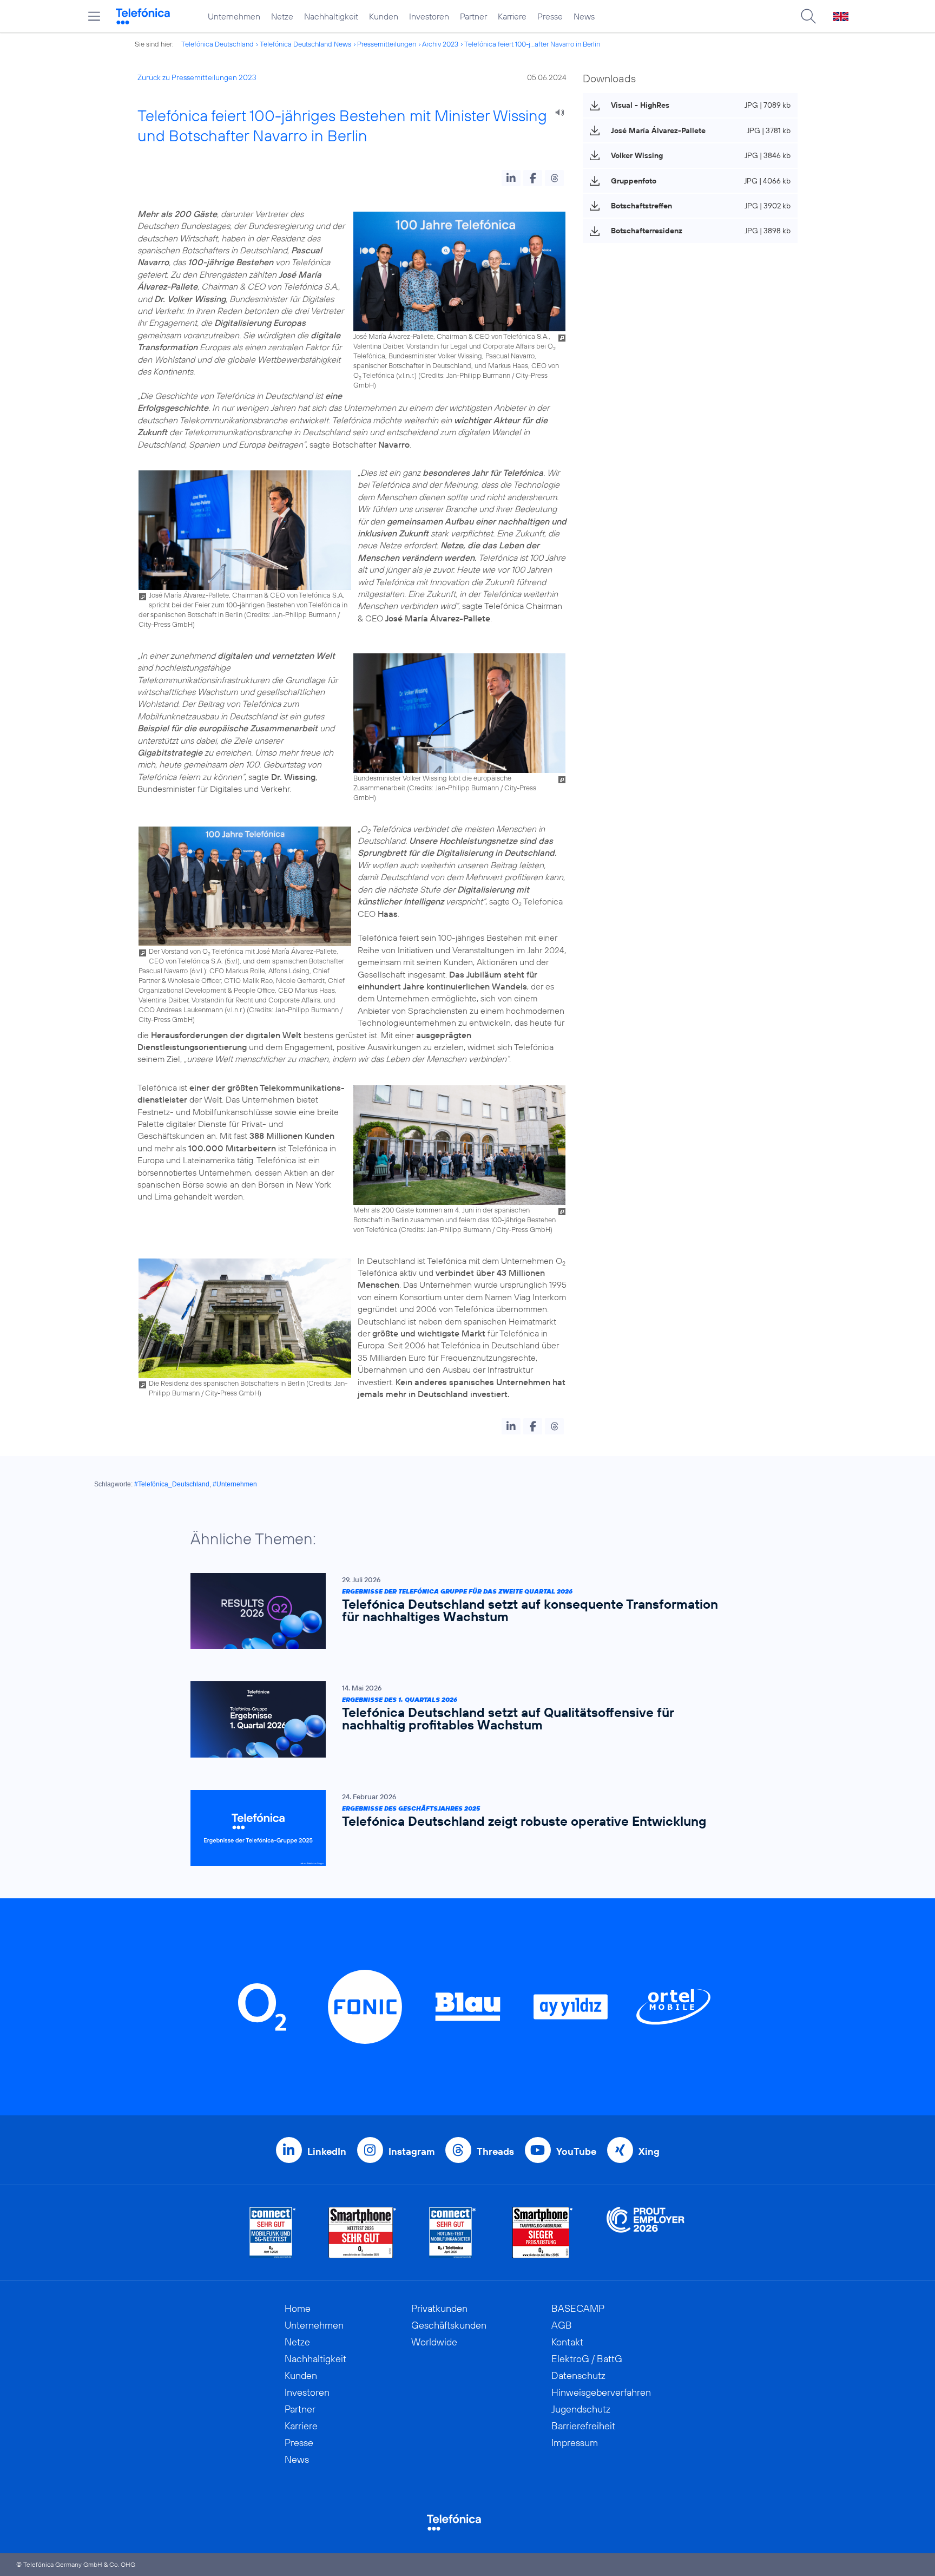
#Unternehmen (235, 1484)
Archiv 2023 (440, 44)
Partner (473, 16)
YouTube (576, 2151)
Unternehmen (234, 16)
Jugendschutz (581, 2409)
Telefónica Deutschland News (305, 44)
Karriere (512, 16)
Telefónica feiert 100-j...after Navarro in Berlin (532, 44)
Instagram (411, 2151)
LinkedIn (327, 2151)
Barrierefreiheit (583, 2426)
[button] (511, 178)
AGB (562, 2325)
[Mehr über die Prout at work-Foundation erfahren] (646, 2233)
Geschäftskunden (449, 2325)
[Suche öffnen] (808, 16)
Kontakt (567, 2342)
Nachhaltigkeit (331, 16)
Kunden (384, 16)
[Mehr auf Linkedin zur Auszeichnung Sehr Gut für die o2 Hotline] (453, 2233)
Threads (495, 2151)
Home (298, 2308)
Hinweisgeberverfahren (601, 2392)
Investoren (429, 16)
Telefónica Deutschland (218, 44)
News (584, 16)
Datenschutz (578, 2375)
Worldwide (434, 2342)
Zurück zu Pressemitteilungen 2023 (197, 77)
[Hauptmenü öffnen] (94, 16)
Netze (282, 16)
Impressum (575, 2443)
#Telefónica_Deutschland (172, 1484)
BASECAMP (578, 2308)
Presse (550, 16)
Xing (649, 2151)
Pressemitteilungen (387, 44)
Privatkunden (439, 2308)
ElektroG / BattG (587, 2359)
